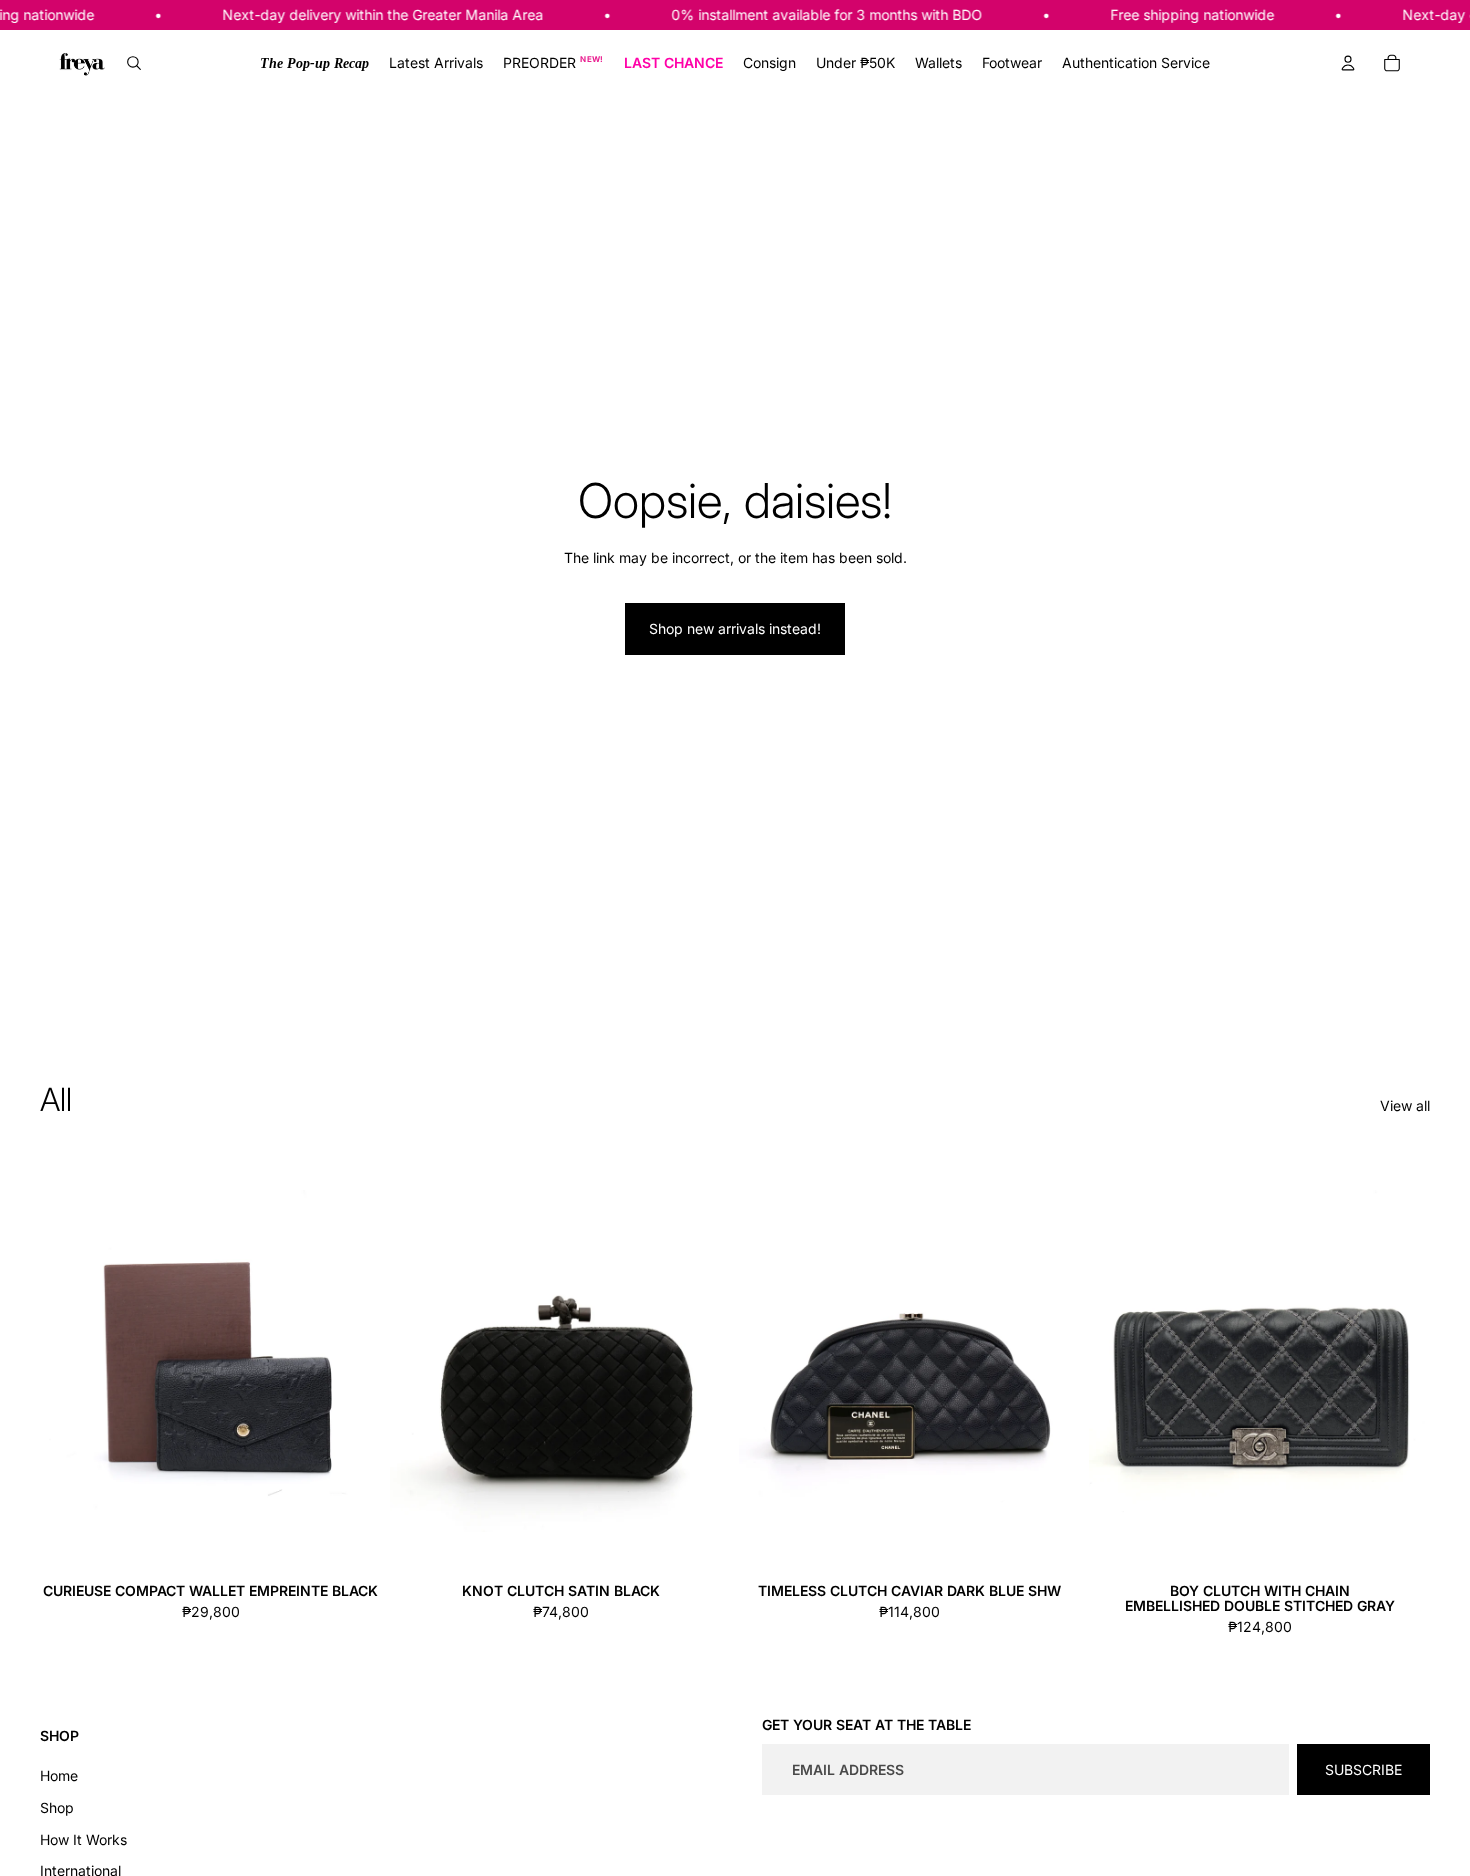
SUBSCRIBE (1363, 1769)
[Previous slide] (70, 1361)
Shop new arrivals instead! (735, 628)
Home (59, 1775)
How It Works (83, 1839)
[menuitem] (314, 63)
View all (1405, 1105)
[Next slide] (352, 1361)
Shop (57, 1807)
